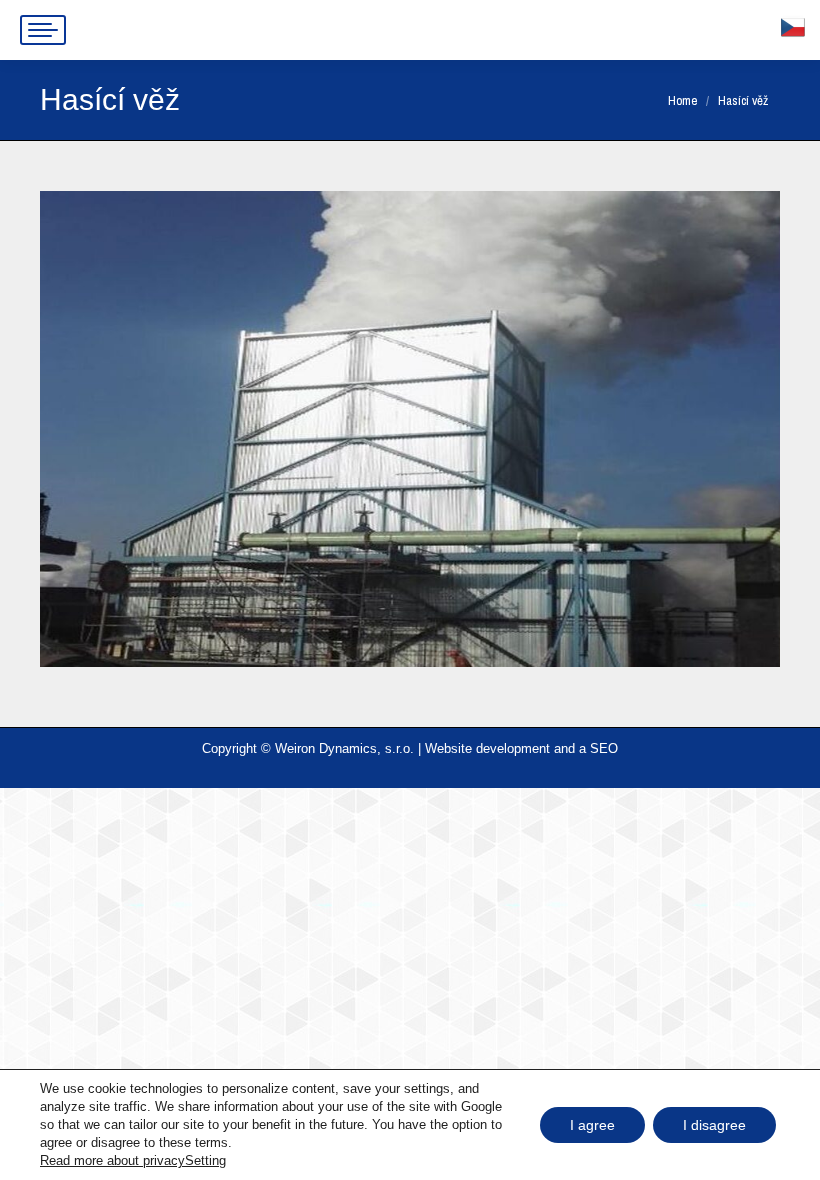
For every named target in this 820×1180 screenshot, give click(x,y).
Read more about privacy (112, 1160)
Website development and (500, 748)
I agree (592, 1125)
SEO (604, 748)
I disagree (714, 1125)
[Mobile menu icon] (43, 30)
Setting (205, 1160)
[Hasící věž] (410, 429)
